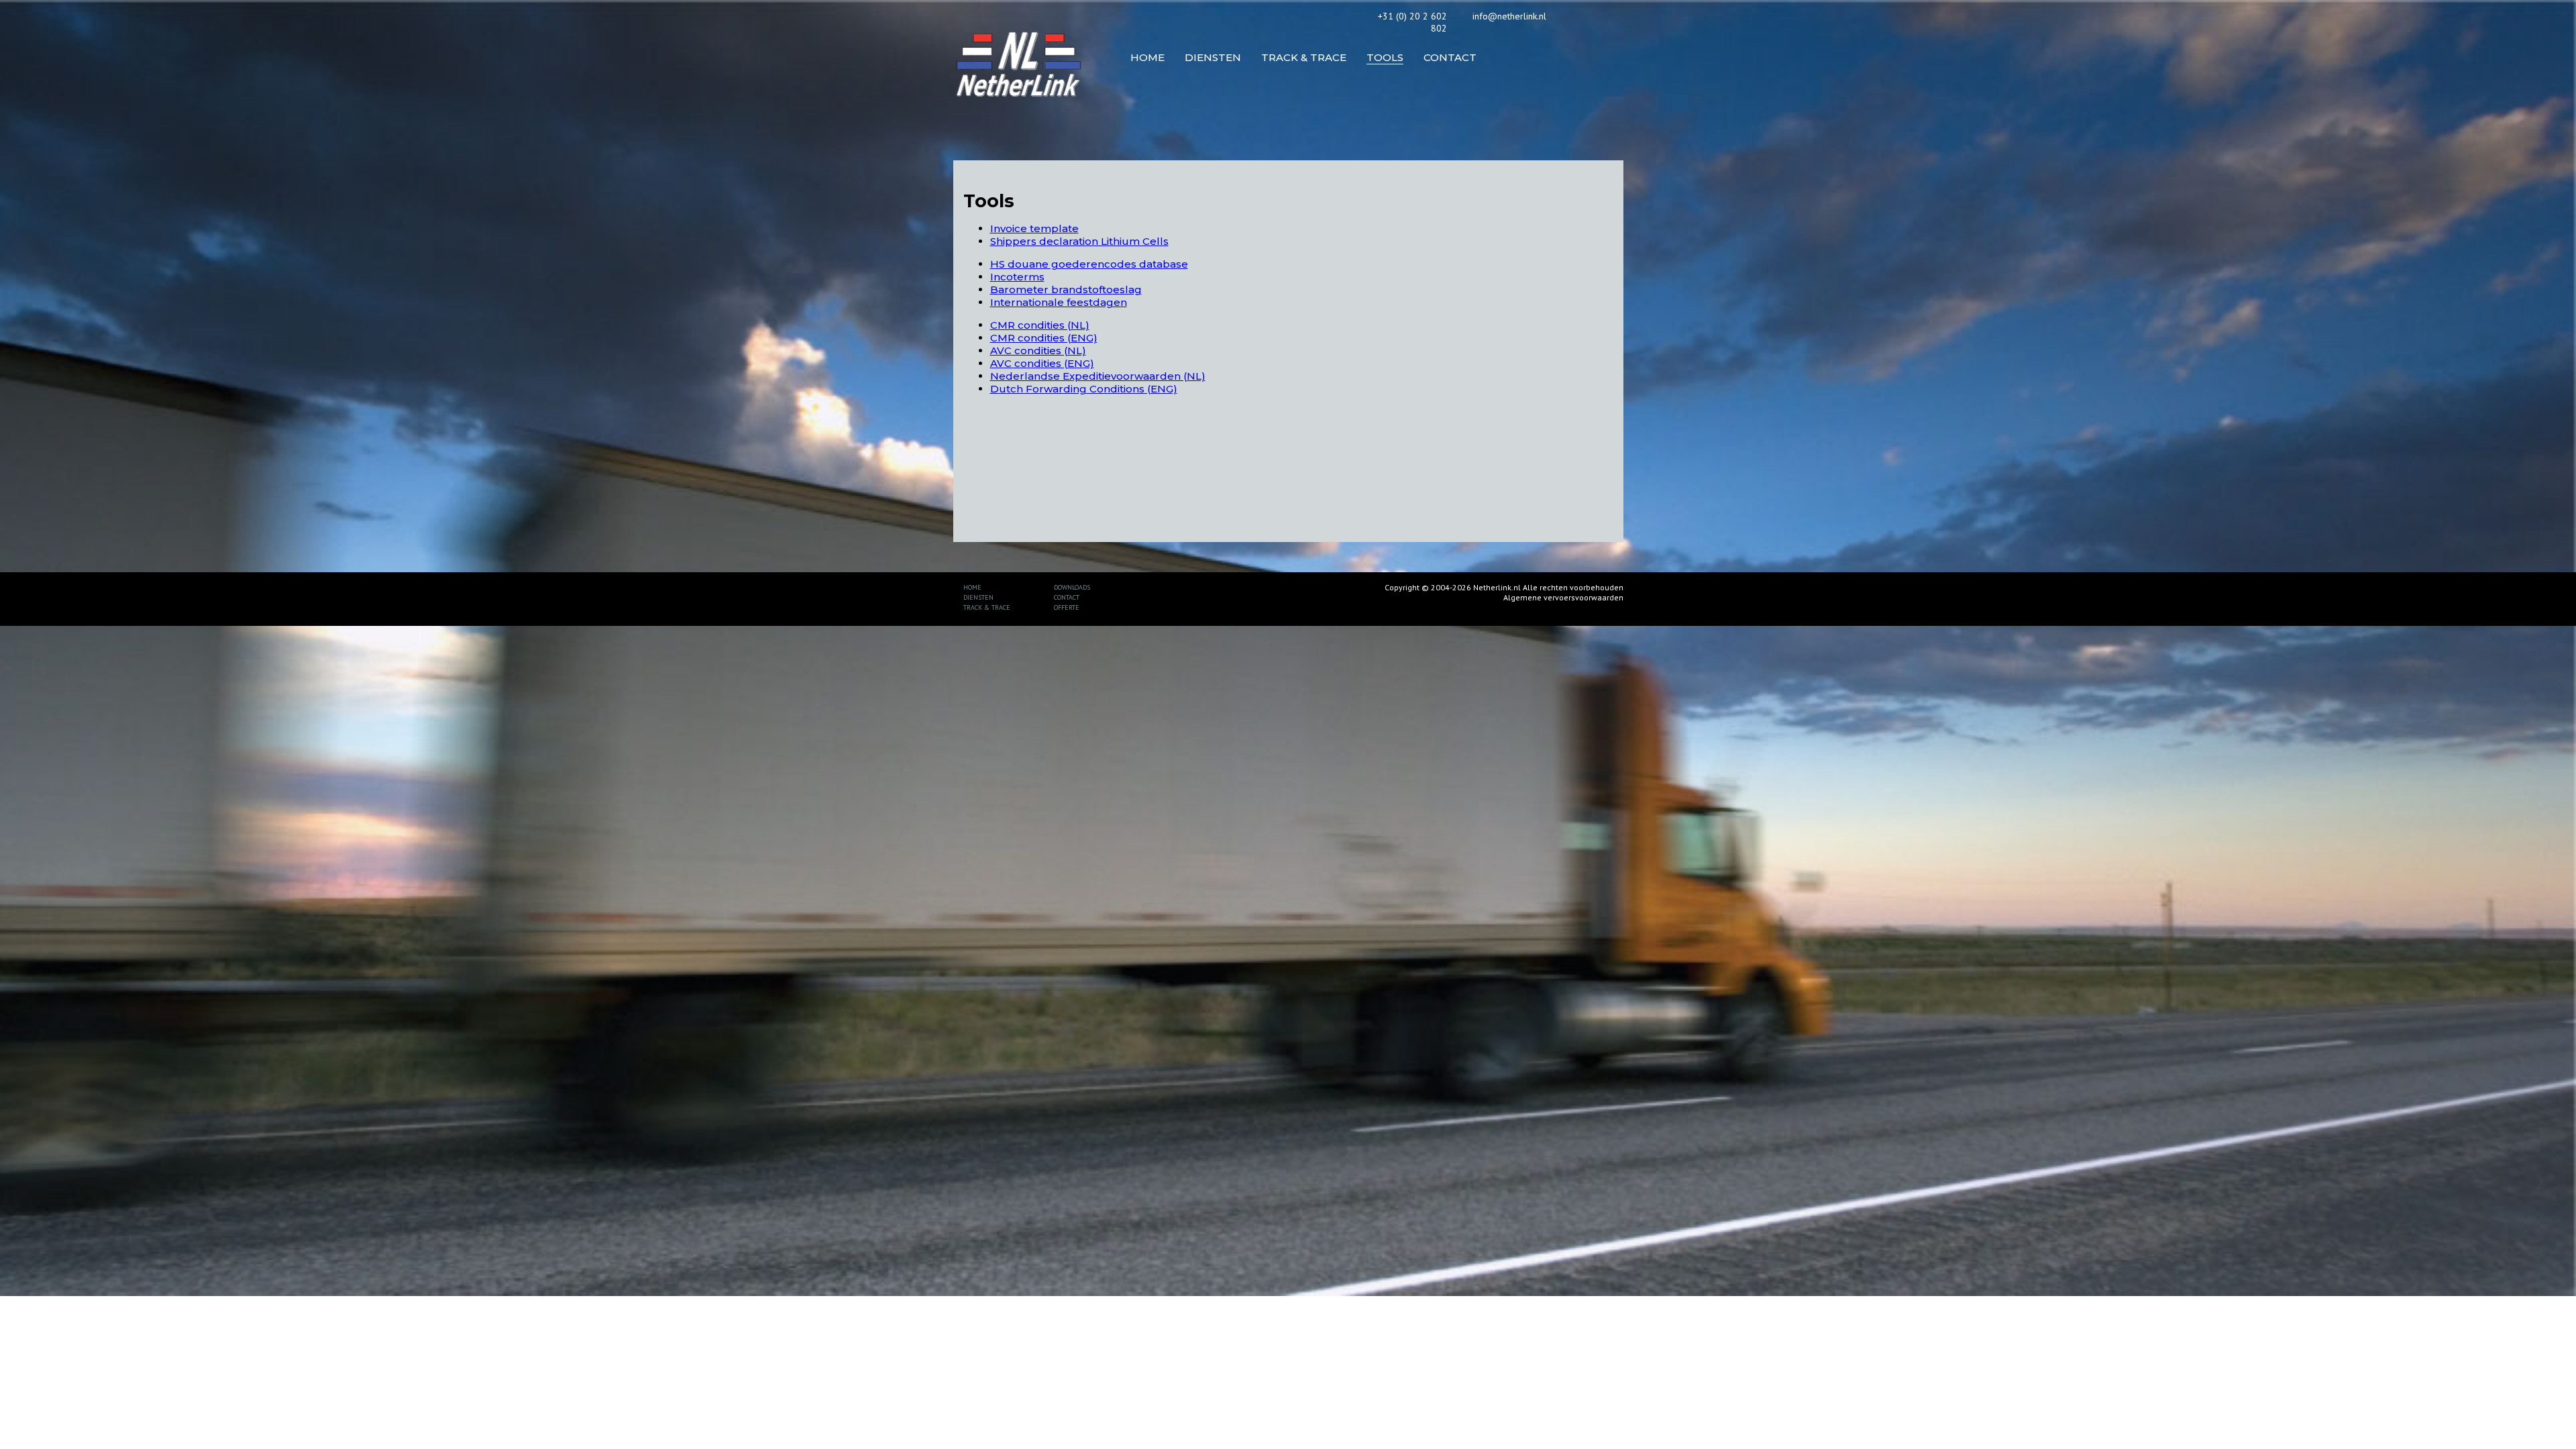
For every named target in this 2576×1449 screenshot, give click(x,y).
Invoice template (1034, 228)
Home (972, 587)
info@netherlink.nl (1509, 16)
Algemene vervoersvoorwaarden (1563, 597)
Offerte (1067, 607)
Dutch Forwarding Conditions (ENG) (1084, 389)
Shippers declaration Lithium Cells (1079, 241)
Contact (1067, 597)
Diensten (978, 597)
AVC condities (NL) (1038, 351)
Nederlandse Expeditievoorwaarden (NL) (1098, 376)
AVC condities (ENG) (1042, 363)
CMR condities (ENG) (1044, 338)
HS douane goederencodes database (1089, 264)
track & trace (987, 607)
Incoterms (1017, 277)
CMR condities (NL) (1040, 325)
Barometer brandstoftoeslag (1066, 289)
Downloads (1072, 587)
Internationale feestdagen (1059, 302)
